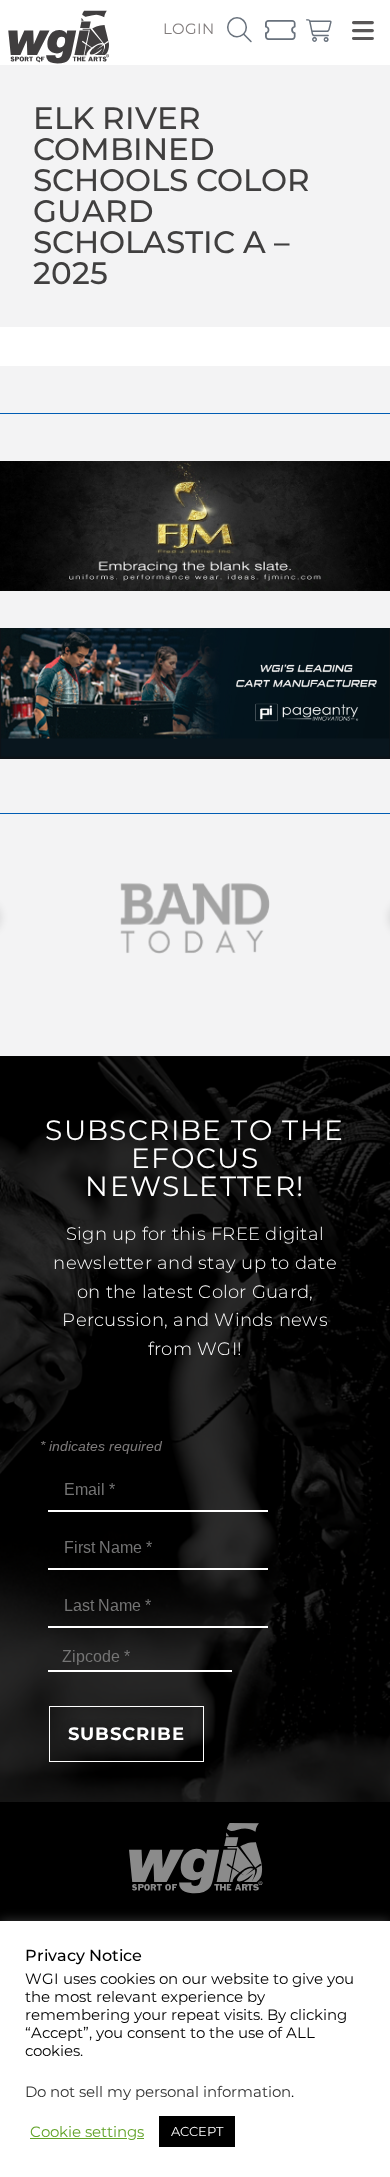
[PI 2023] (195, 753)
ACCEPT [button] (197, 2131)
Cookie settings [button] (87, 2132)
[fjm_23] (195, 585)
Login (188, 28)
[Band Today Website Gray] (195, 918)
